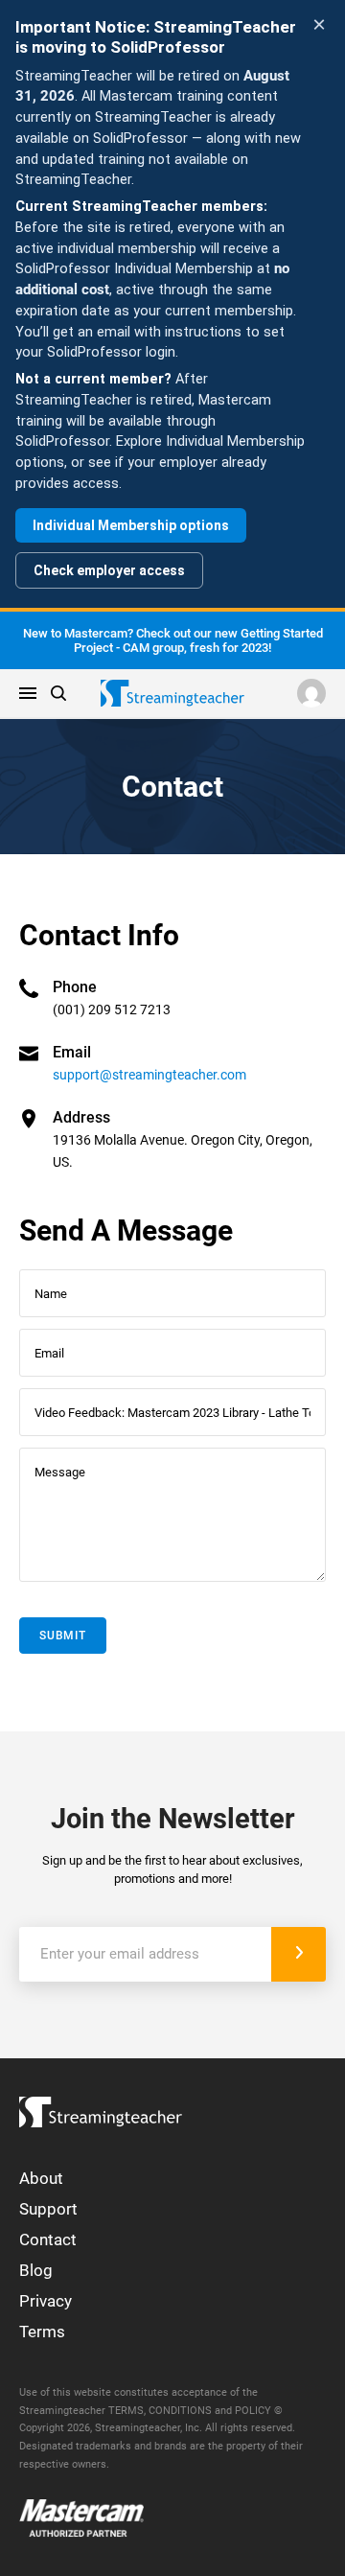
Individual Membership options (131, 525)
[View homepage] (101, 2108)
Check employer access (109, 570)
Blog (36, 2270)
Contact (48, 2239)
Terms (42, 2332)
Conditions (180, 2411)
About (41, 2178)
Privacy (46, 2301)
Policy (253, 2411)
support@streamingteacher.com (149, 1075)
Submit (63, 1636)
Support (48, 2209)
